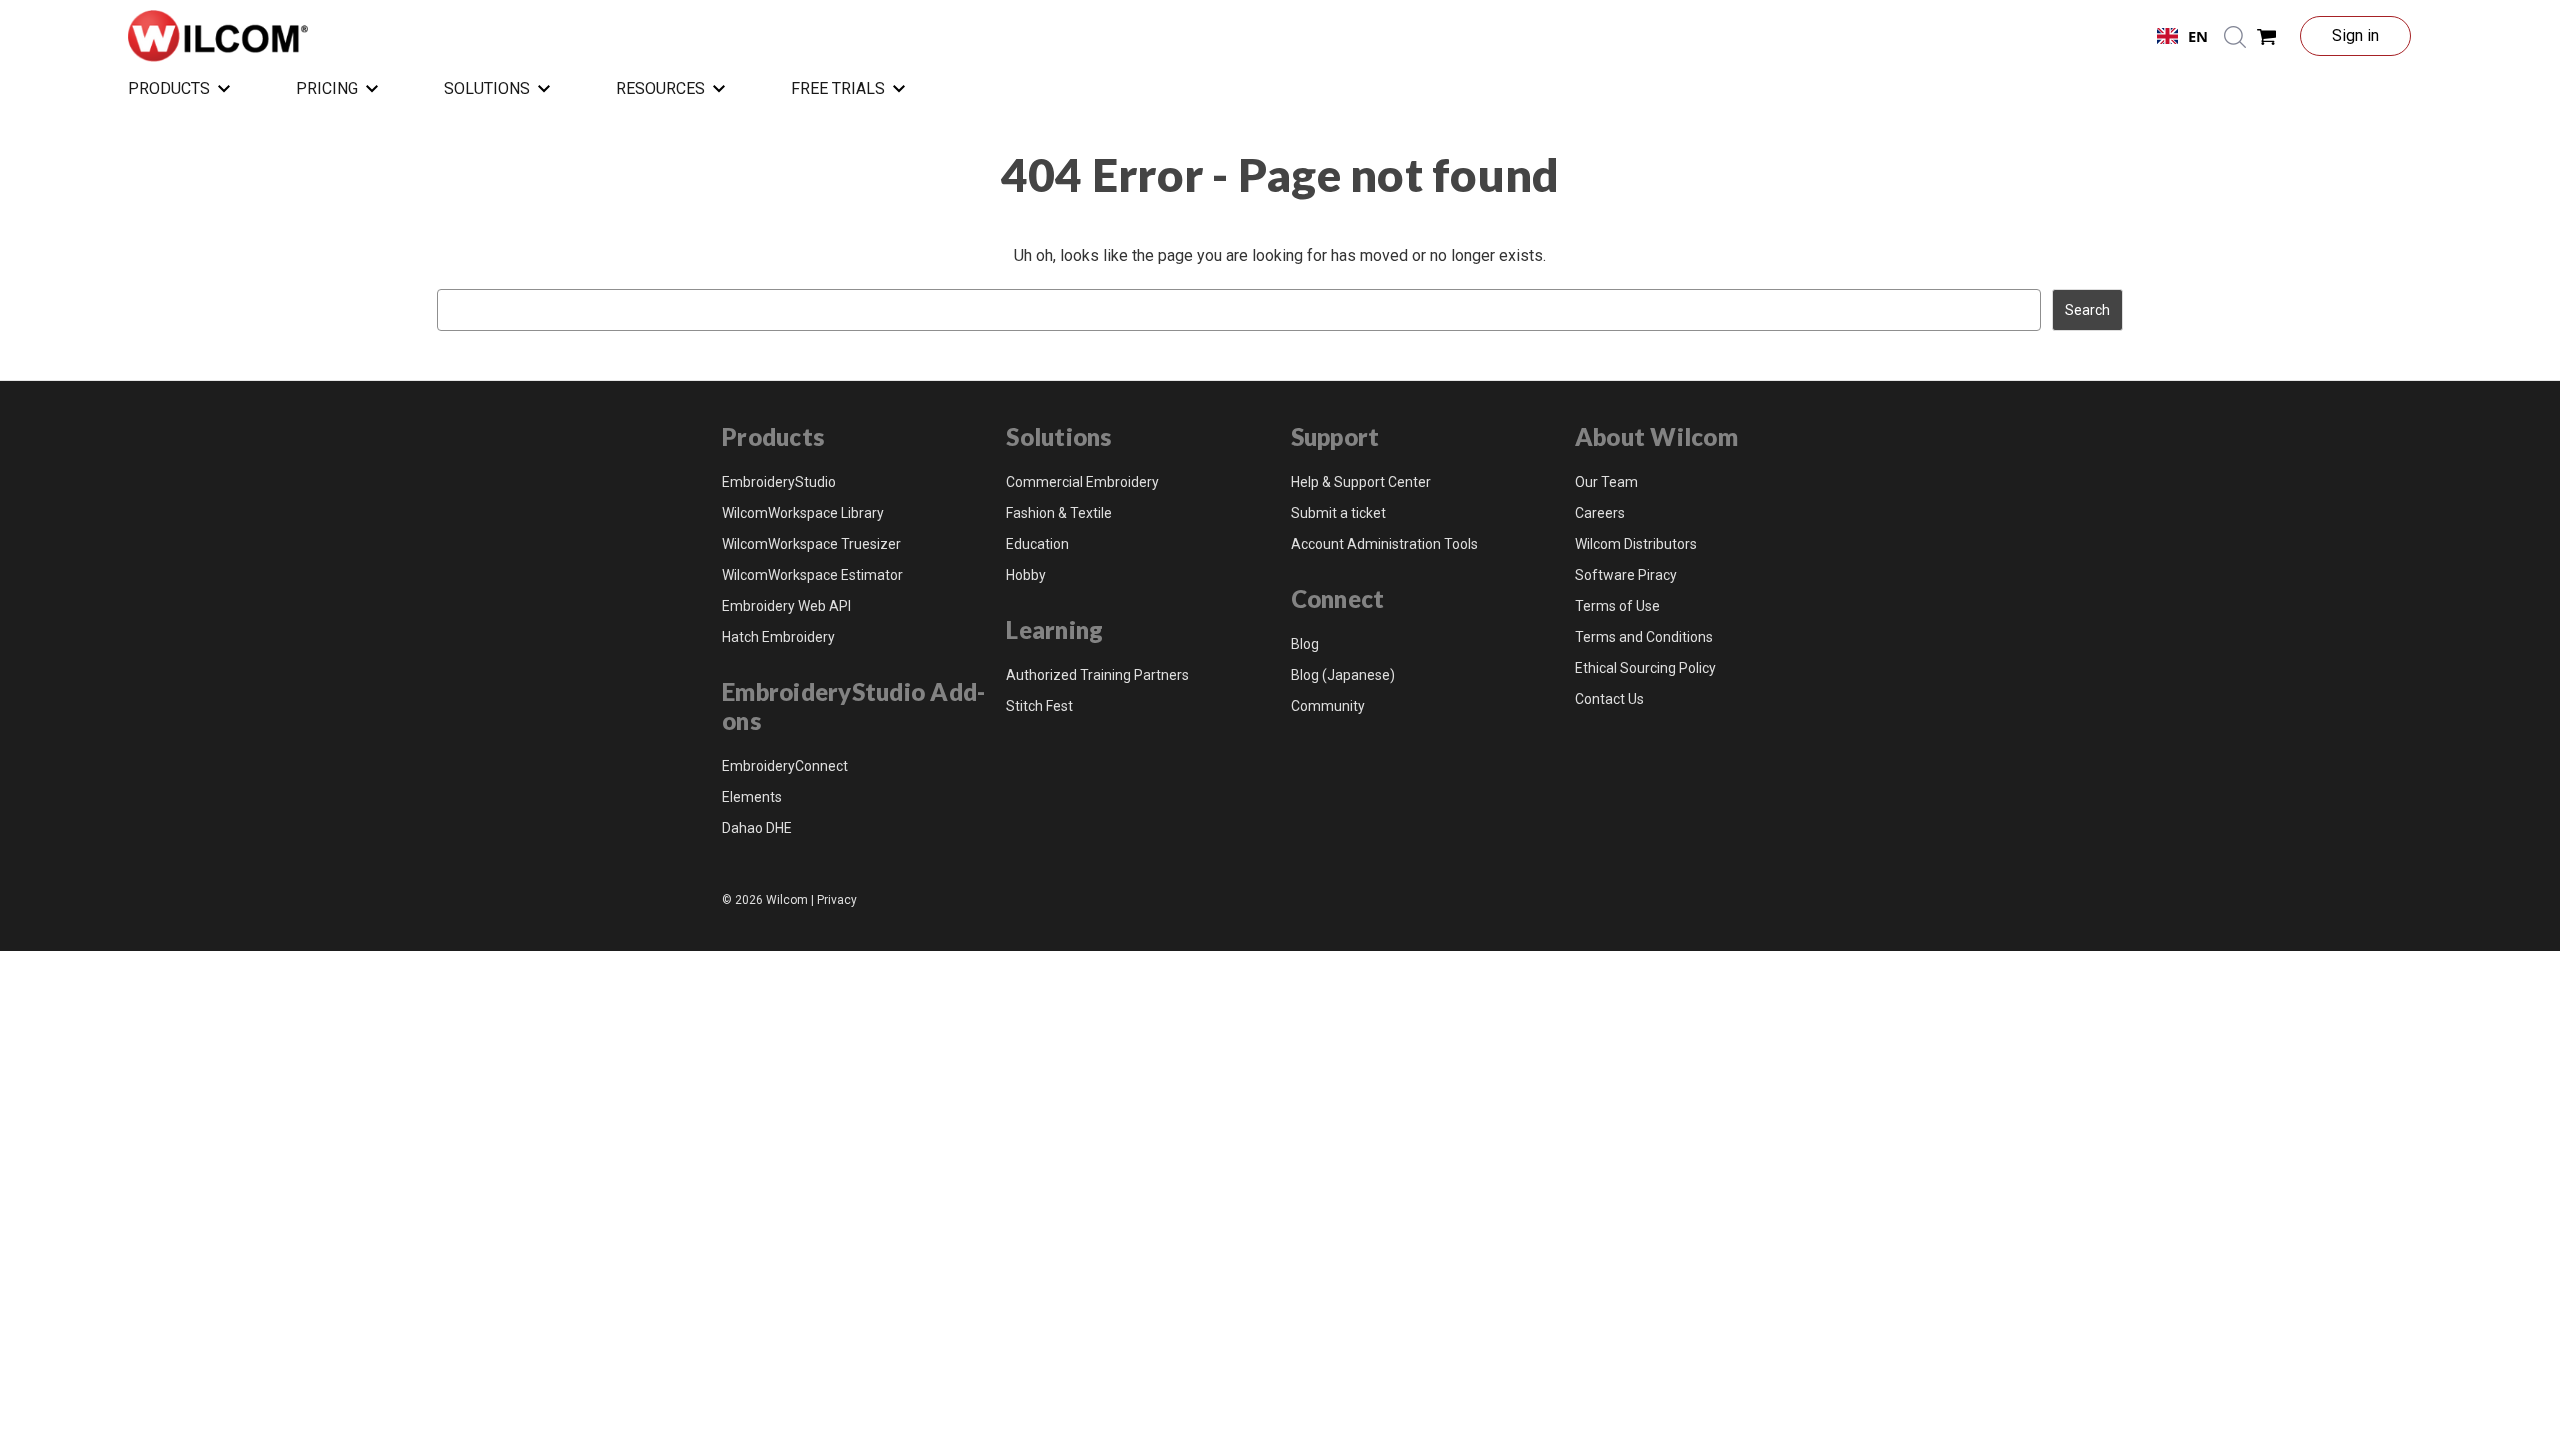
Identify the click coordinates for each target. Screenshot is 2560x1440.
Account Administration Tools (1384, 544)
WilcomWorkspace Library (803, 513)
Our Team (1606, 482)
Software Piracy (1626, 575)
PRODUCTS (169, 88)
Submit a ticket (1338, 513)
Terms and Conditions (1644, 637)
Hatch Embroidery (778, 637)
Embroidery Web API (786, 606)
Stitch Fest (1039, 706)
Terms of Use (1617, 606)
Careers (1600, 513)
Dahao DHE (757, 828)
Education (1037, 544)
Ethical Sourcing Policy (1645, 668)
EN (2198, 36)
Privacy (837, 900)
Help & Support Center (1361, 482)
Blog (1305, 644)
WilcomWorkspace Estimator (812, 575)
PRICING (327, 88)
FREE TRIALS (838, 88)
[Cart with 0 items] (2267, 36)
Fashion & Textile (1059, 513)
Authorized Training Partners (1097, 675)
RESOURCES (660, 88)
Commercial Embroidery (1082, 482)
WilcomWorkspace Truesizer (811, 544)
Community (1328, 706)
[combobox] (2182, 36)
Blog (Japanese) (1343, 675)
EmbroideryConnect (785, 766)
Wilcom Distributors (1636, 544)
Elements (752, 797)
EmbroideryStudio (779, 482)
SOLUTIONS (487, 88)
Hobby (1026, 575)
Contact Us (1609, 699)
